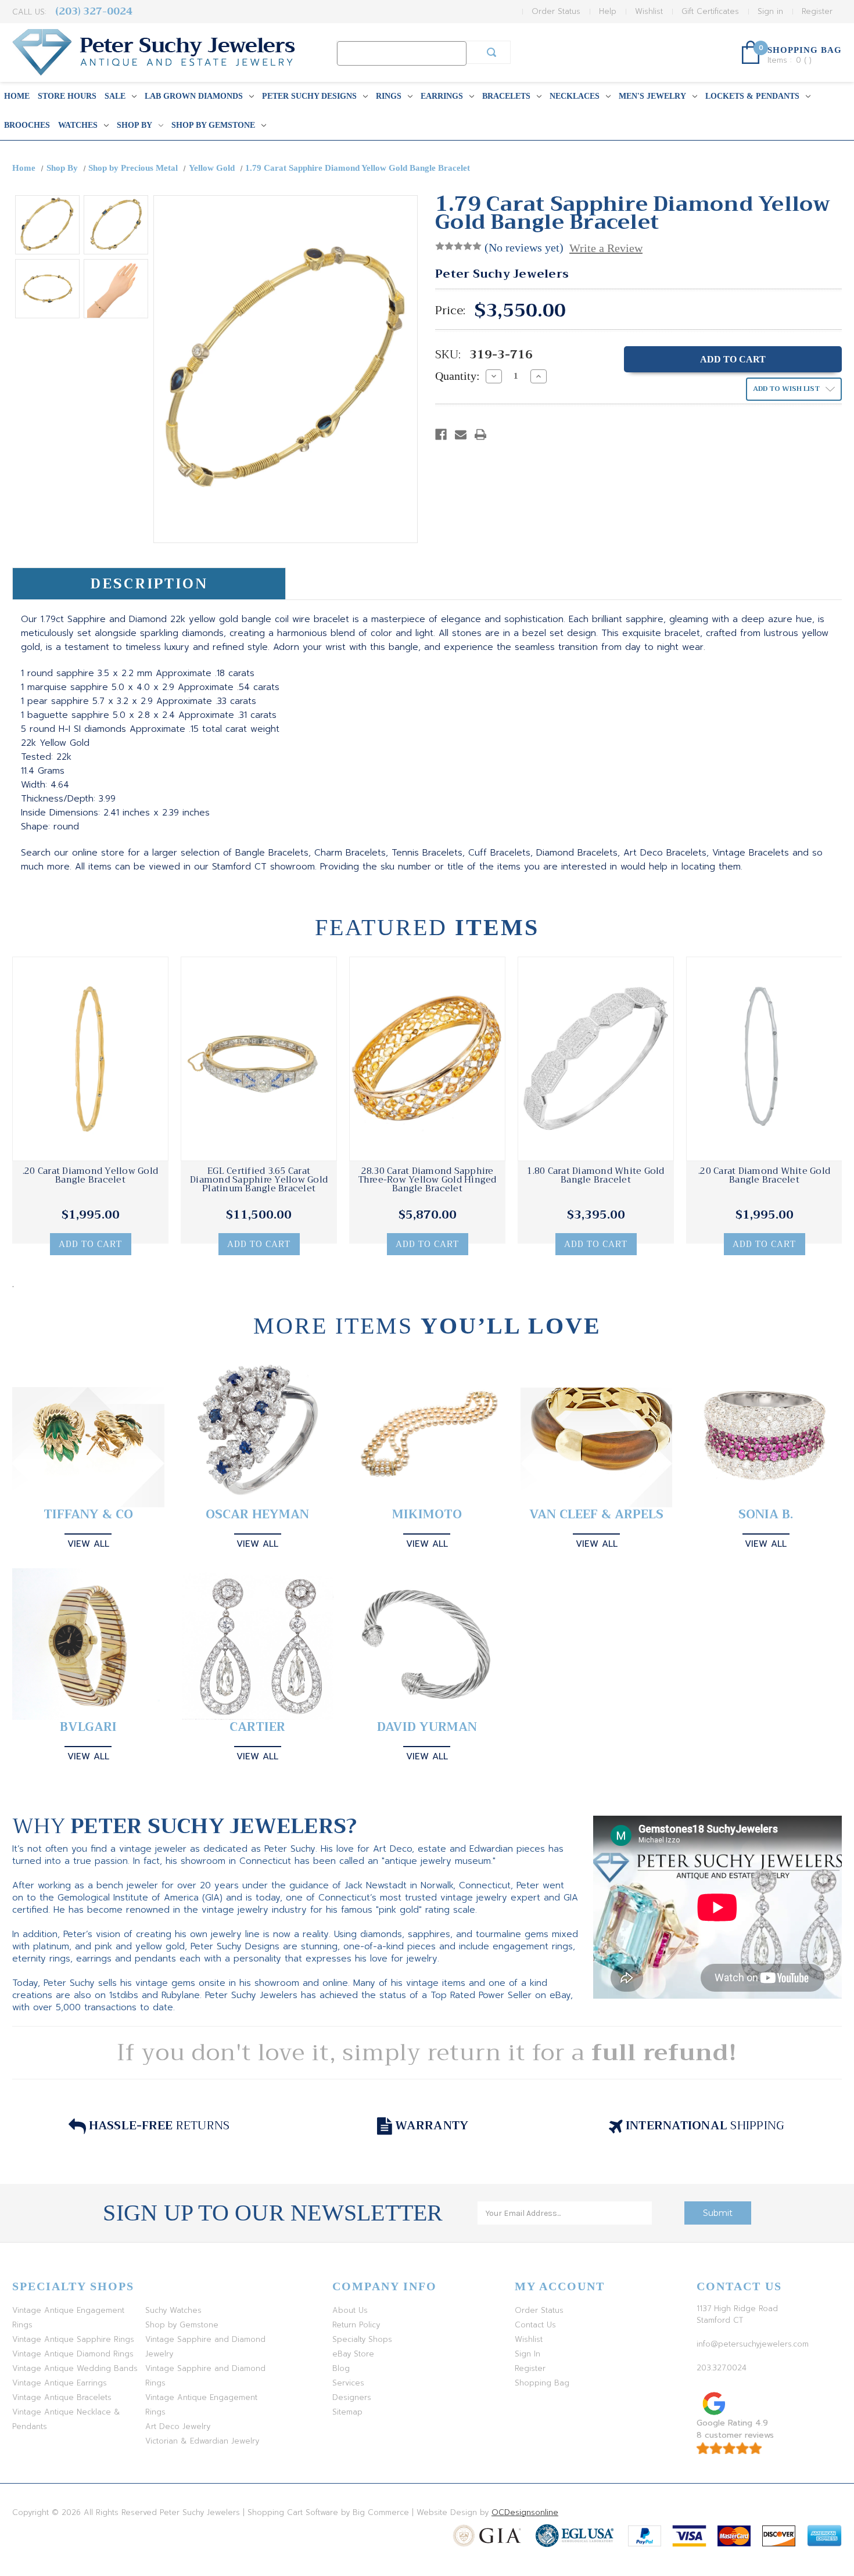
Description (149, 584)
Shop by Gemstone (213, 125)
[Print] (480, 434)
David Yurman (427, 1727)
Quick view (91, 1059)
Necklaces (575, 96)
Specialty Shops (362, 2339)
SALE (115, 96)
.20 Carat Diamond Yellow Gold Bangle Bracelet (90, 1176)
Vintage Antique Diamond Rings (73, 2354)
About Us (350, 2310)
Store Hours (67, 96)
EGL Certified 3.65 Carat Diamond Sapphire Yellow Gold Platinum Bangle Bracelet (259, 1180)
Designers (352, 2397)
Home (17, 96)
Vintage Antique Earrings (60, 2383)
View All (88, 1544)
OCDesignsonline (525, 2512)
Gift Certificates (710, 11)
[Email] (461, 434)
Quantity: (458, 376)
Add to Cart (90, 1244)
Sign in (770, 11)
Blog (341, 2368)
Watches (78, 125)
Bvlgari (88, 1727)
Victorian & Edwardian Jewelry (202, 2441)
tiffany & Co (88, 1515)
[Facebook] (441, 434)
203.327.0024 (722, 2368)
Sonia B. (766, 1515)
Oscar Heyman (257, 1515)
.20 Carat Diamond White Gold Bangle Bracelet (764, 1176)
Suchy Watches (173, 2310)
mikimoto (427, 1515)
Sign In (528, 2354)
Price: (450, 311)
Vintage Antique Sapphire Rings (73, 2339)
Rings (389, 96)
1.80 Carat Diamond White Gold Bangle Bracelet (595, 1176)
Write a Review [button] (606, 248)
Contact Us (535, 2325)
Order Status (556, 11)
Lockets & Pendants (752, 96)
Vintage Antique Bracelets (62, 2397)
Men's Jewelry (652, 96)
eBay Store (353, 2354)
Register (817, 11)
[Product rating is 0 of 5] (458, 246)
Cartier (257, 1727)
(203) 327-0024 (94, 11)
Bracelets (506, 96)
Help (608, 11)
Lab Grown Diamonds (194, 96)
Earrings (442, 96)
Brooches (27, 125)
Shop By (134, 125)
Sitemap (347, 2412)
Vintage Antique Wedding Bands (75, 2368)
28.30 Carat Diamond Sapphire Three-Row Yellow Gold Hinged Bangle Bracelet (428, 1180)
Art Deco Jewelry (178, 2426)
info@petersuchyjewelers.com (753, 2344)
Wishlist (649, 11)
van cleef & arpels (596, 1515)
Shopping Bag (542, 2383)
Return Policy (356, 2325)
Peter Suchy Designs (309, 96)
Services (348, 2383)
